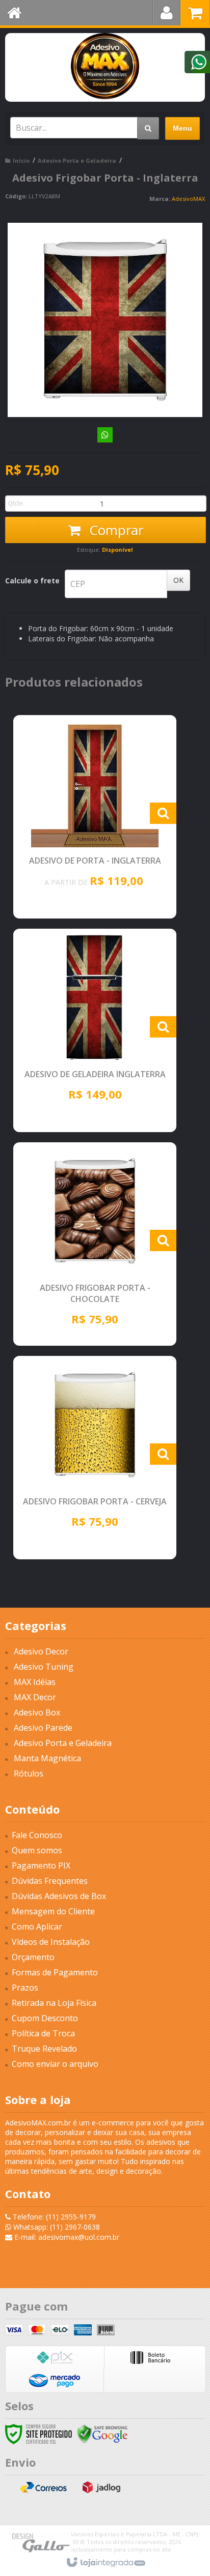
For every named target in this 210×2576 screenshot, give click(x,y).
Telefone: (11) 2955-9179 (53, 2217)
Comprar (114, 530)
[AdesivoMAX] (105, 66)
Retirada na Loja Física (54, 2003)
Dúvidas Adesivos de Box (59, 1896)
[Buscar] (148, 128)
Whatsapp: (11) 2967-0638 (56, 2227)
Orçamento (33, 1957)
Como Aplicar (37, 1927)
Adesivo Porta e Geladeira (77, 160)
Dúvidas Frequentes (50, 1881)
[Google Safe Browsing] (102, 2433)
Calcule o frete (32, 581)
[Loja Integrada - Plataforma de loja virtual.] (105, 2563)
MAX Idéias (35, 1682)
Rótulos (29, 1773)
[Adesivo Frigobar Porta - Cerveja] (95, 1458)
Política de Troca (43, 2033)
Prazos (25, 1988)
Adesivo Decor (41, 1651)
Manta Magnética (47, 1758)
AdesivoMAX (188, 199)
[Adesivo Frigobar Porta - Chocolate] (95, 1244)
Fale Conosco (37, 1835)
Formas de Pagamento (55, 1972)
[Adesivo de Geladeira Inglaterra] (95, 1030)
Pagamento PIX (41, 1866)
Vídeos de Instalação (51, 1942)
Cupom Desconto (45, 2018)
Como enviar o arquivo (55, 2064)
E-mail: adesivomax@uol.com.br (66, 2237)
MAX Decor (35, 1697)
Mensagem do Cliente (53, 1911)
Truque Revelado (44, 2049)
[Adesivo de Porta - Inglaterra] (95, 817)
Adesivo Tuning (44, 1667)
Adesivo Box (37, 1712)
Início (21, 160)
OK (178, 580)
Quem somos (37, 1850)
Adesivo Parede (43, 1728)
